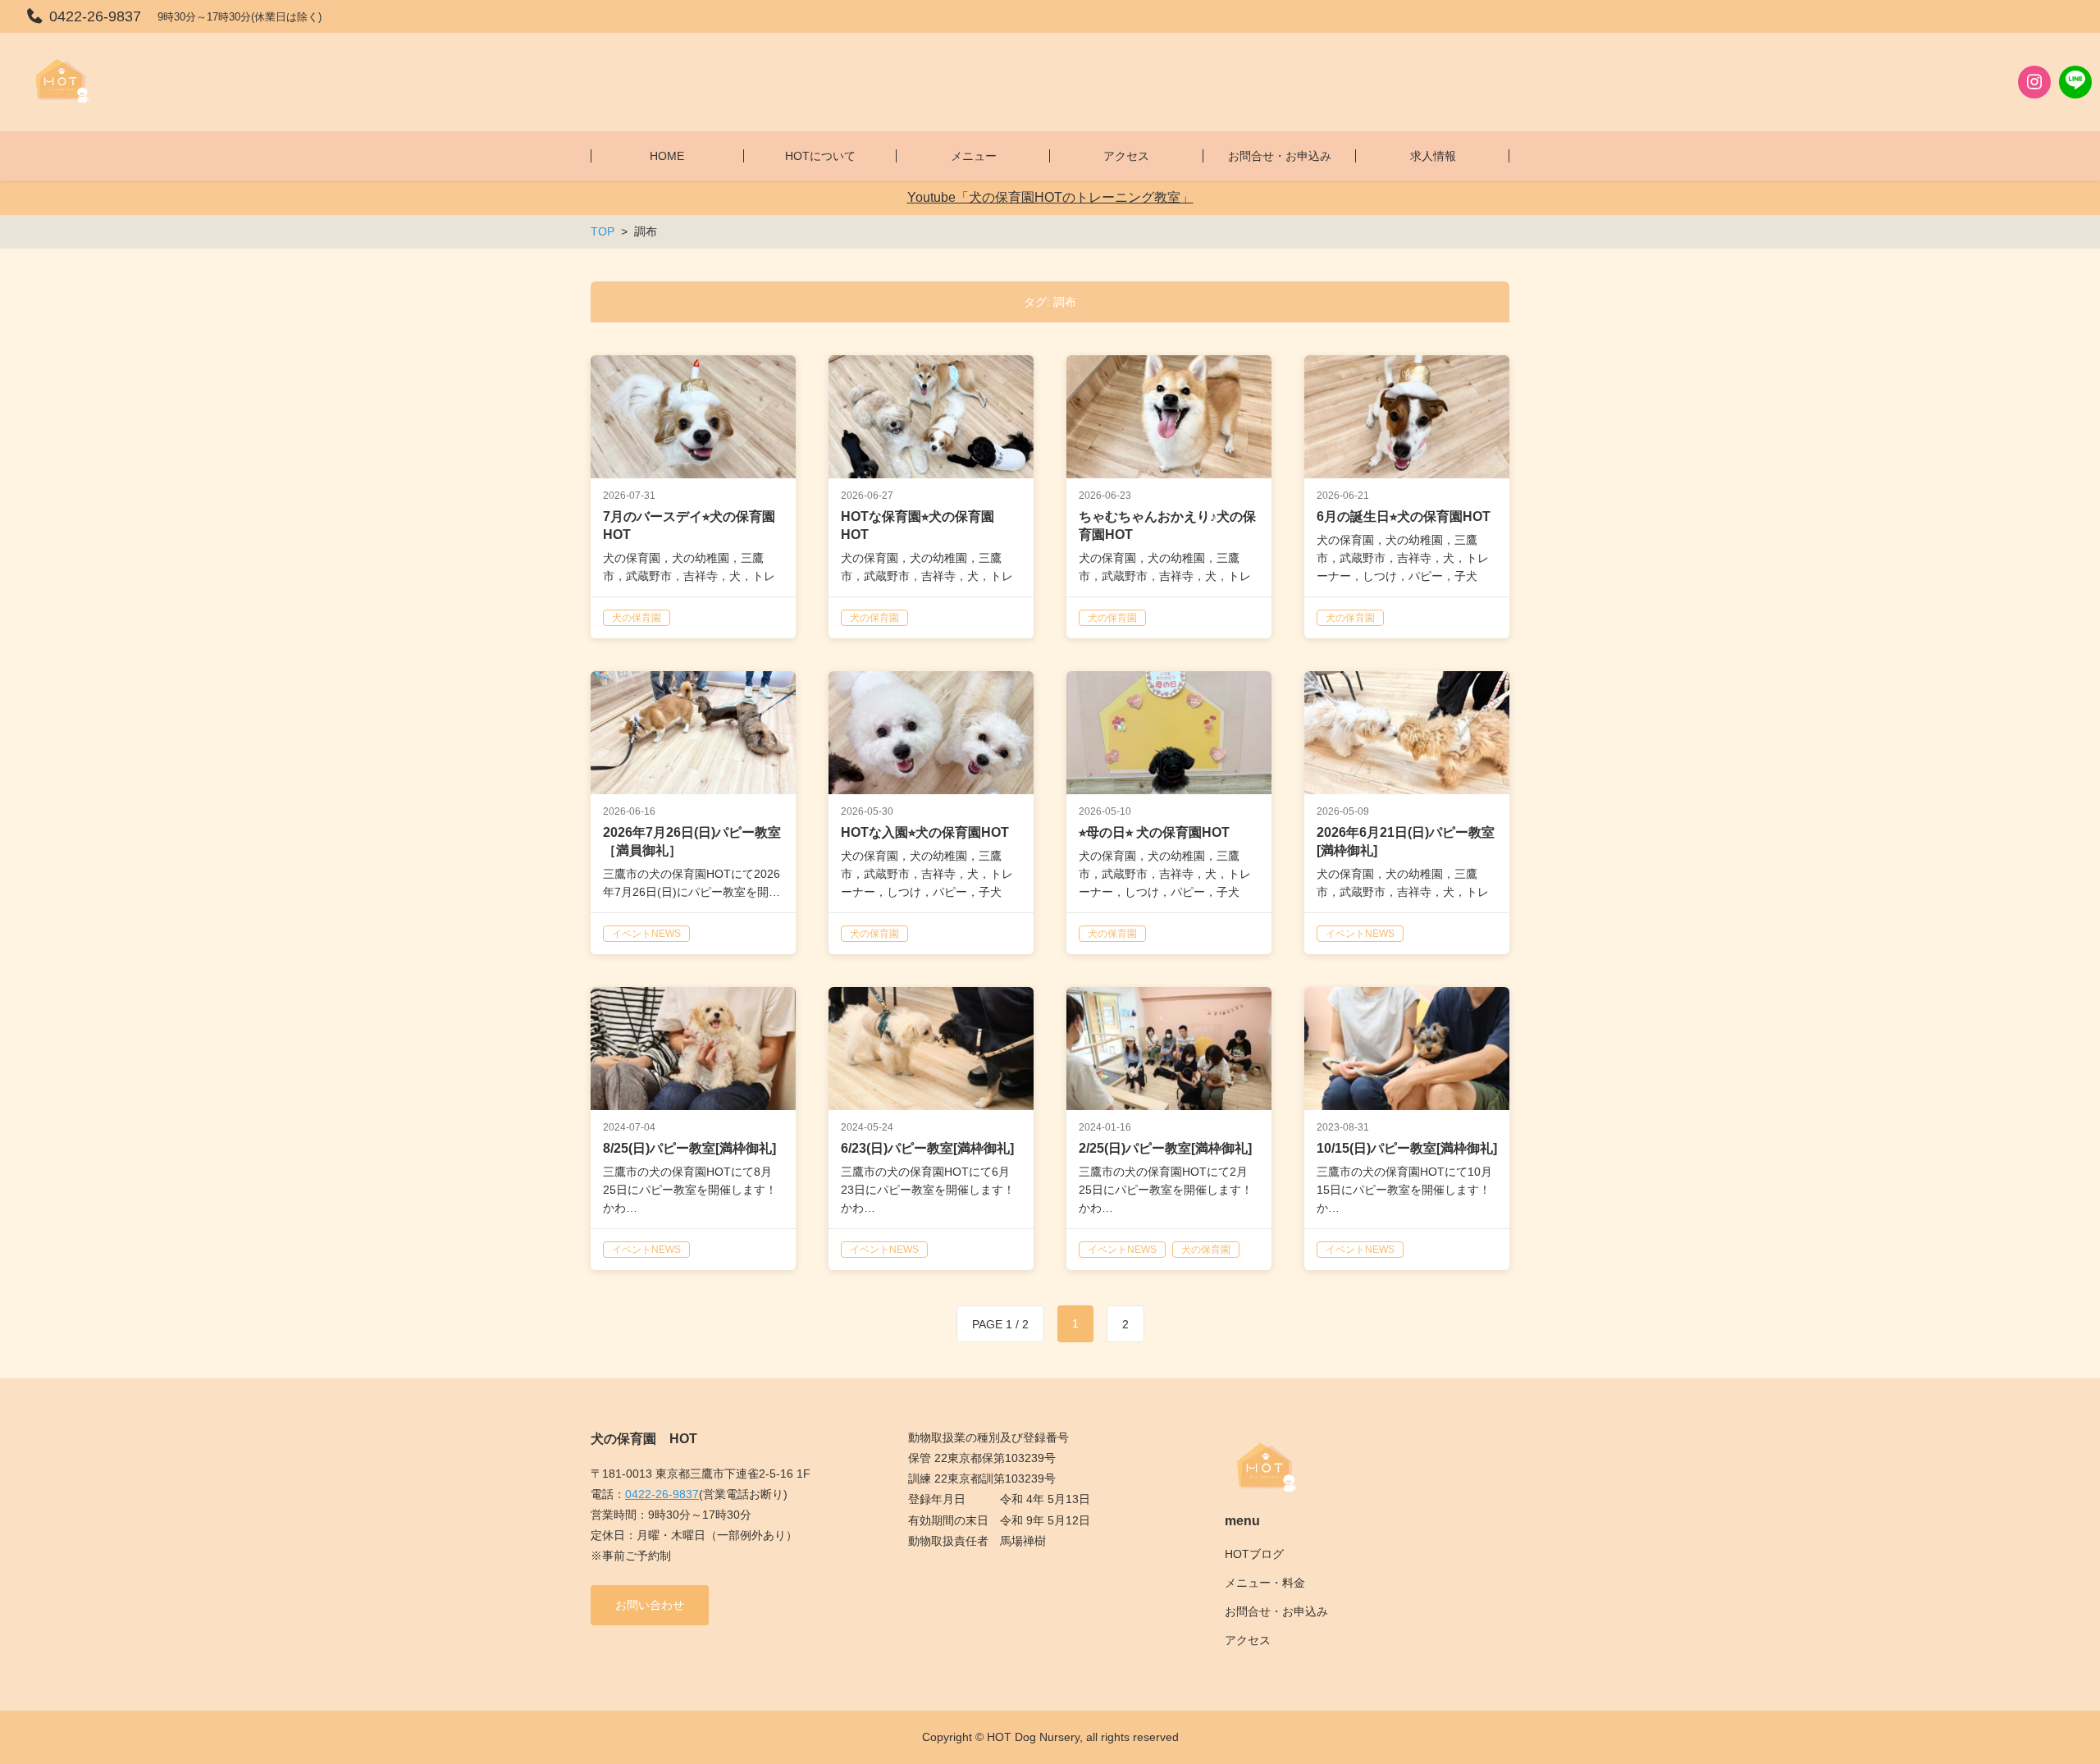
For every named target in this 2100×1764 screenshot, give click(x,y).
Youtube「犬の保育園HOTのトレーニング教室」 (1050, 197)
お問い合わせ (650, 1605)
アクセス (1248, 1640)
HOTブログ (1254, 1554)
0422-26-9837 (662, 1494)
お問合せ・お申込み (1276, 1611)
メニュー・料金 (1265, 1583)
